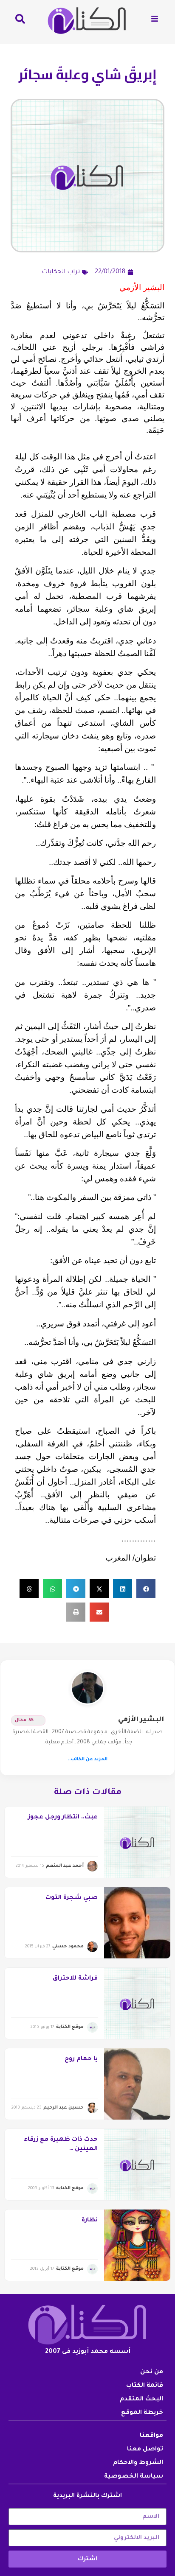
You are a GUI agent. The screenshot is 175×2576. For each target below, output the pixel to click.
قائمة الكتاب (145, 2386)
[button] (146, 1589)
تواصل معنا (145, 2450)
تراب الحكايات (61, 272)
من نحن (152, 2372)
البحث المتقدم (141, 2400)
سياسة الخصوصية (134, 2477)
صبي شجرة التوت (72, 1898)
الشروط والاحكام (138, 2463)
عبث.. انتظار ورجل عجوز (63, 1818)
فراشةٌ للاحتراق (75, 1979)
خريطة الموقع (142, 2413)
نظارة (90, 2221)
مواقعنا (151, 2436)
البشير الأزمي (141, 1720)
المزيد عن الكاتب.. (87, 1759)
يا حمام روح (81, 2059)
